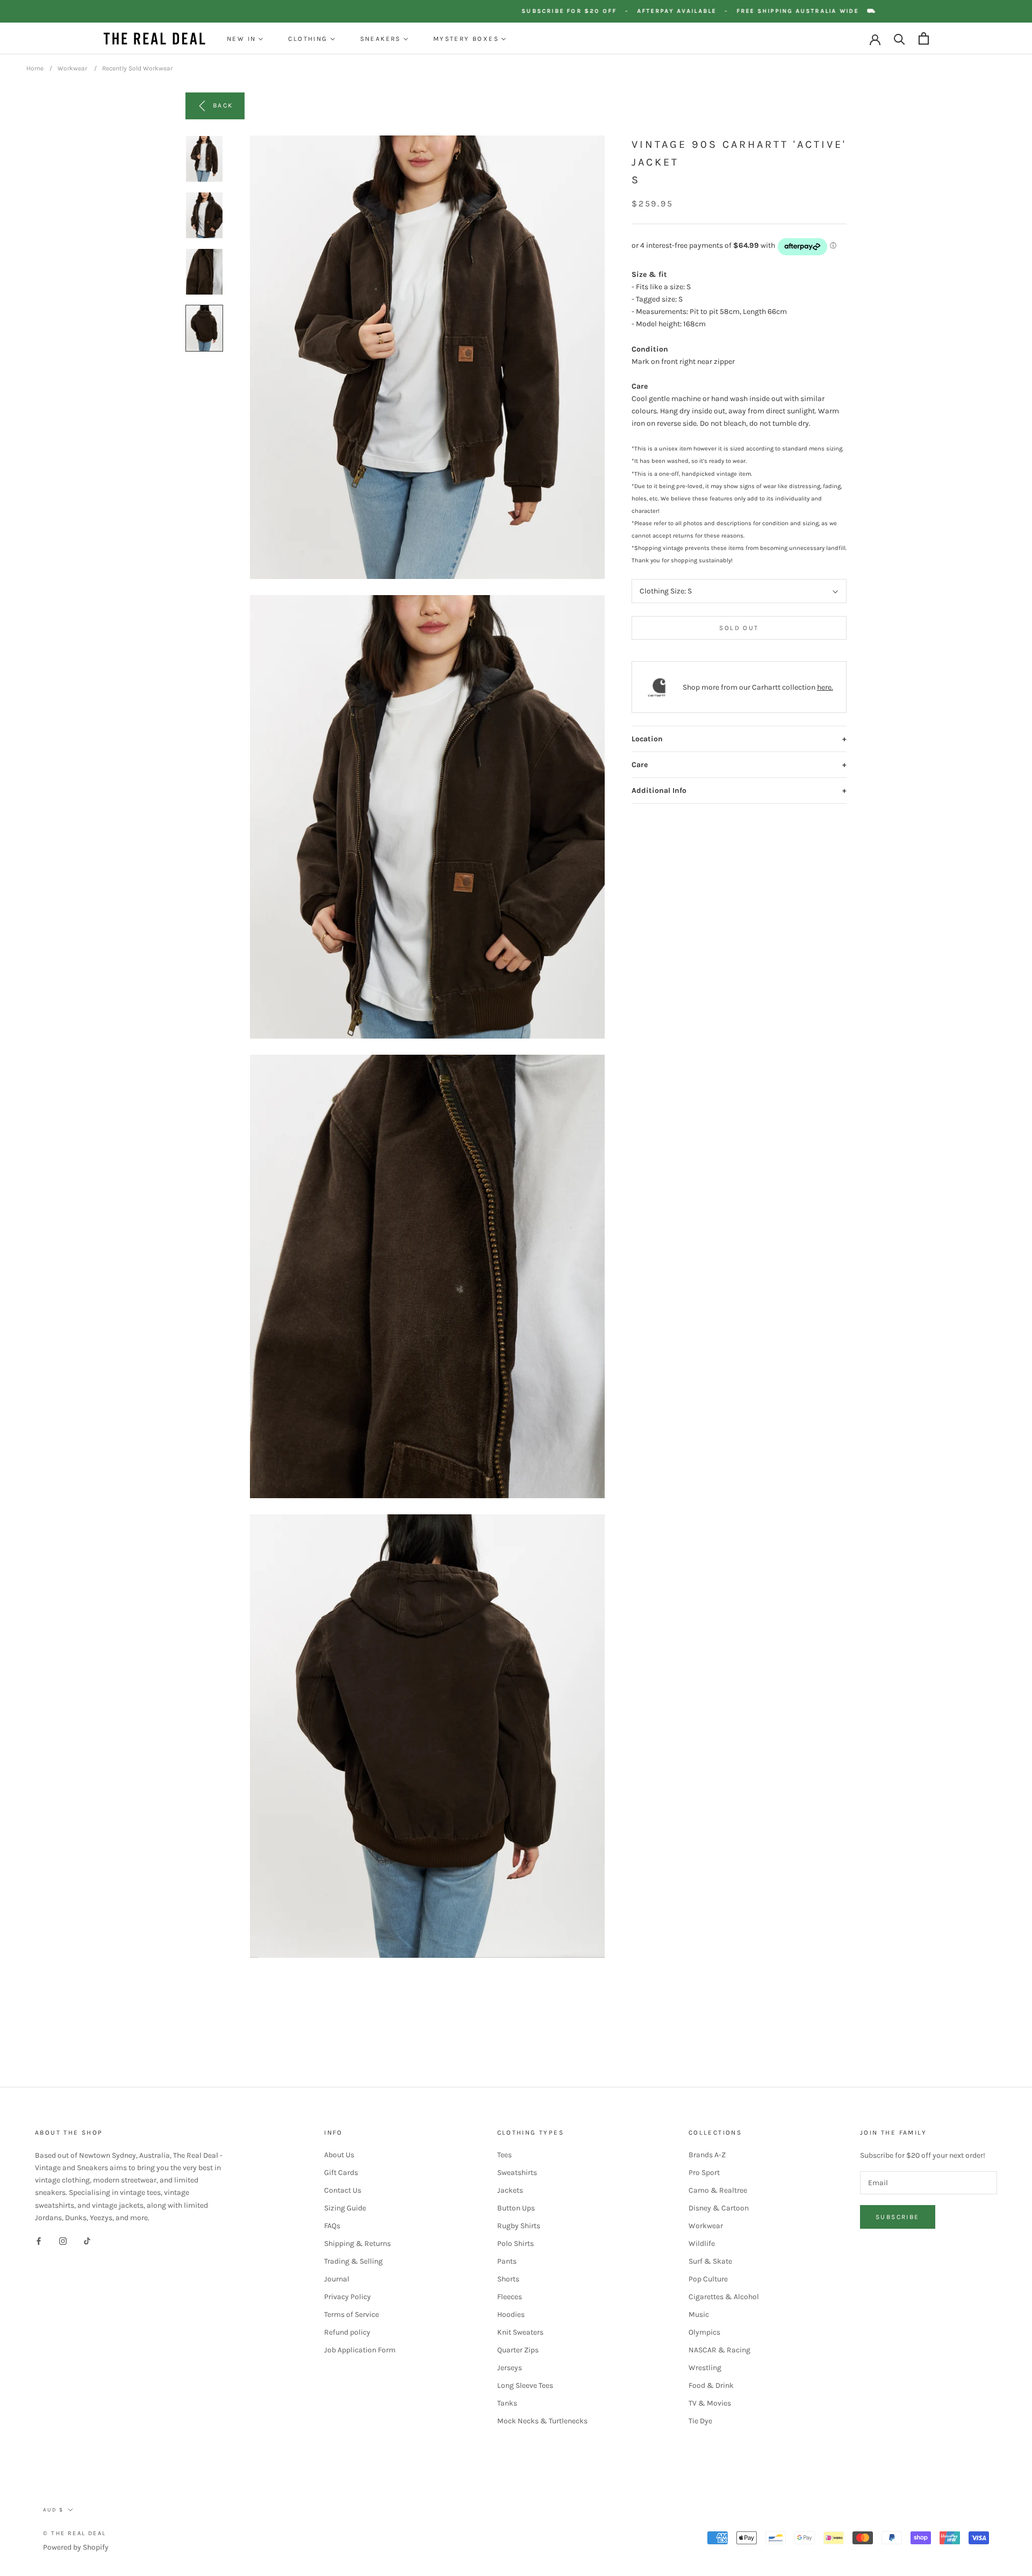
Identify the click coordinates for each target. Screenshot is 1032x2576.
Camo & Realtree (718, 2190)
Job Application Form (360, 2350)
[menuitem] (245, 39)
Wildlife (702, 2244)
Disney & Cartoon (719, 2208)
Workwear (72, 68)
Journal (337, 2279)
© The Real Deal (74, 2533)
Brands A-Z (707, 2155)
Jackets (510, 2190)
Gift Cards (341, 2173)
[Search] (900, 38)
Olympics (704, 2332)
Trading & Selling (353, 2261)
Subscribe (898, 2217)
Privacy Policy (347, 2297)
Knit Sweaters (520, 2332)
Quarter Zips (518, 2350)
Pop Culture (708, 2279)
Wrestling (705, 2368)
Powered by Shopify (76, 2547)
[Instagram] (63, 2241)
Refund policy (347, 2332)
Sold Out (739, 628)
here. (825, 687)
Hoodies (511, 2314)
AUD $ (53, 2510)
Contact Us (343, 2190)
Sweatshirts (517, 2173)
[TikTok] (87, 2241)
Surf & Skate (710, 2261)
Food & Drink (711, 2385)
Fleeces (510, 2297)
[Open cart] (924, 38)
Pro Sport (704, 2173)
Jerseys (510, 2368)
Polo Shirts (515, 2244)
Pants (507, 2261)
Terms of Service (352, 2314)
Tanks (507, 2403)
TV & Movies (710, 2403)
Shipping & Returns (357, 2244)
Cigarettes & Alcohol (724, 2297)
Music (699, 2314)
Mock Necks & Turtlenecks (542, 2421)
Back (223, 105)
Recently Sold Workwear (137, 68)
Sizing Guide (345, 2208)
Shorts (508, 2279)
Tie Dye (700, 2421)
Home (35, 68)
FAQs (332, 2226)
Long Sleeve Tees (525, 2385)
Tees (504, 2155)
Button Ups (516, 2208)
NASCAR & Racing (719, 2350)
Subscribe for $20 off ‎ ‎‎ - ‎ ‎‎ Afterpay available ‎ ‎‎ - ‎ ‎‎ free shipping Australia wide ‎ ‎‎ (739, 11)
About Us (339, 2155)
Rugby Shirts (519, 2226)
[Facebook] (39, 2241)
